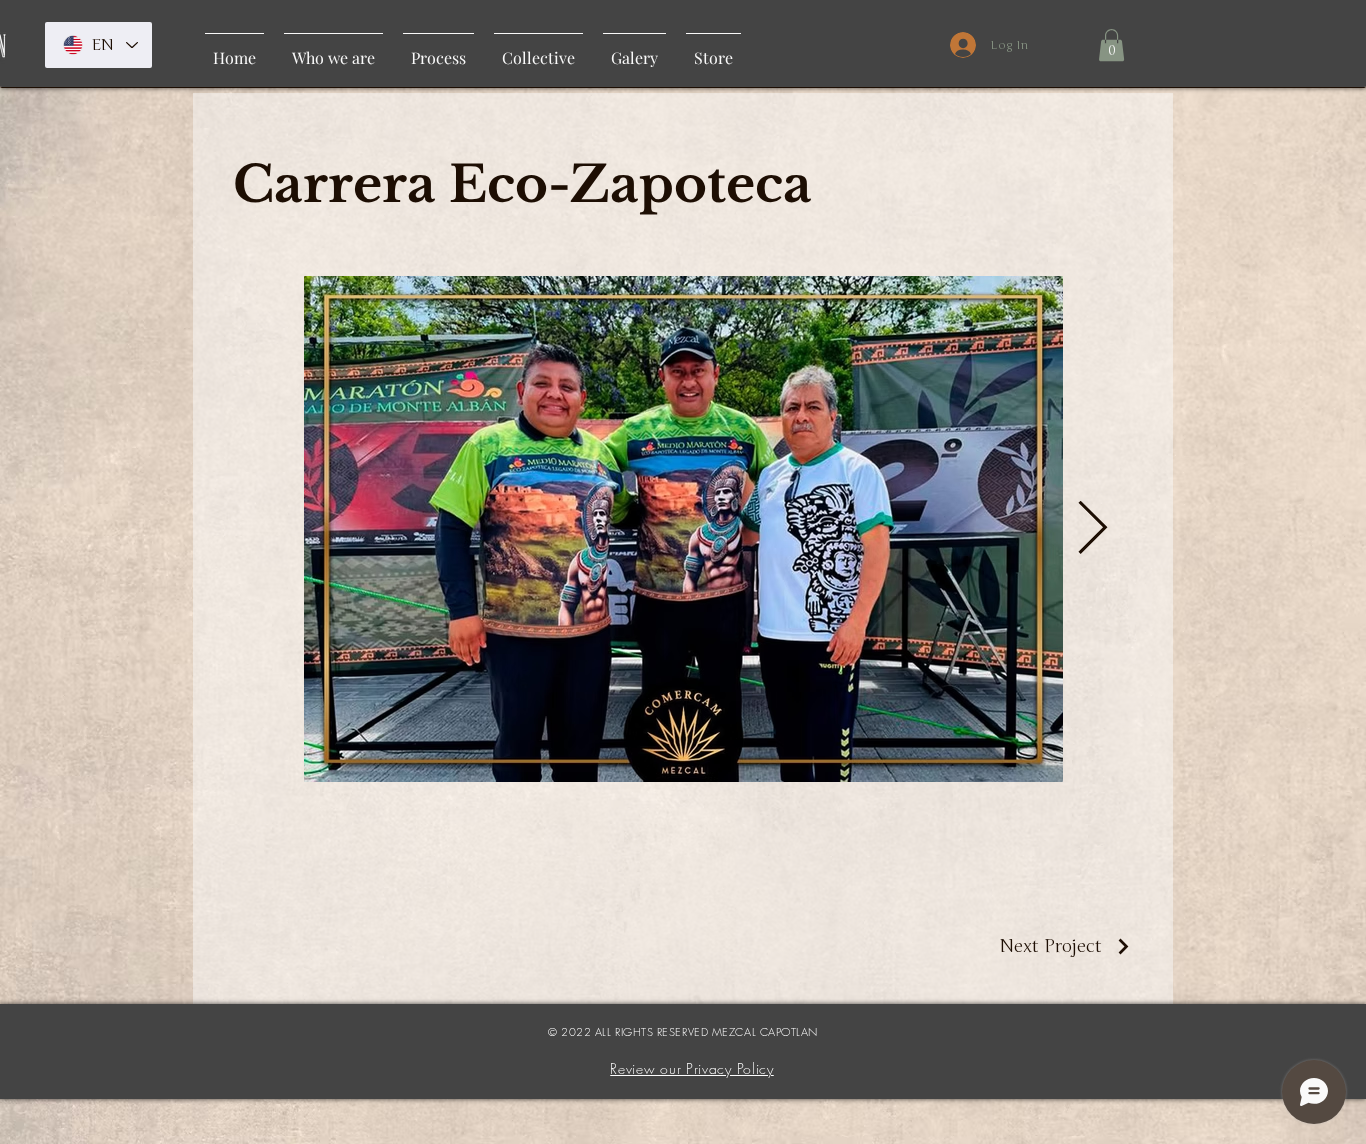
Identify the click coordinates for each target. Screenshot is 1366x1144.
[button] (1111, 45)
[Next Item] (1092, 529)
